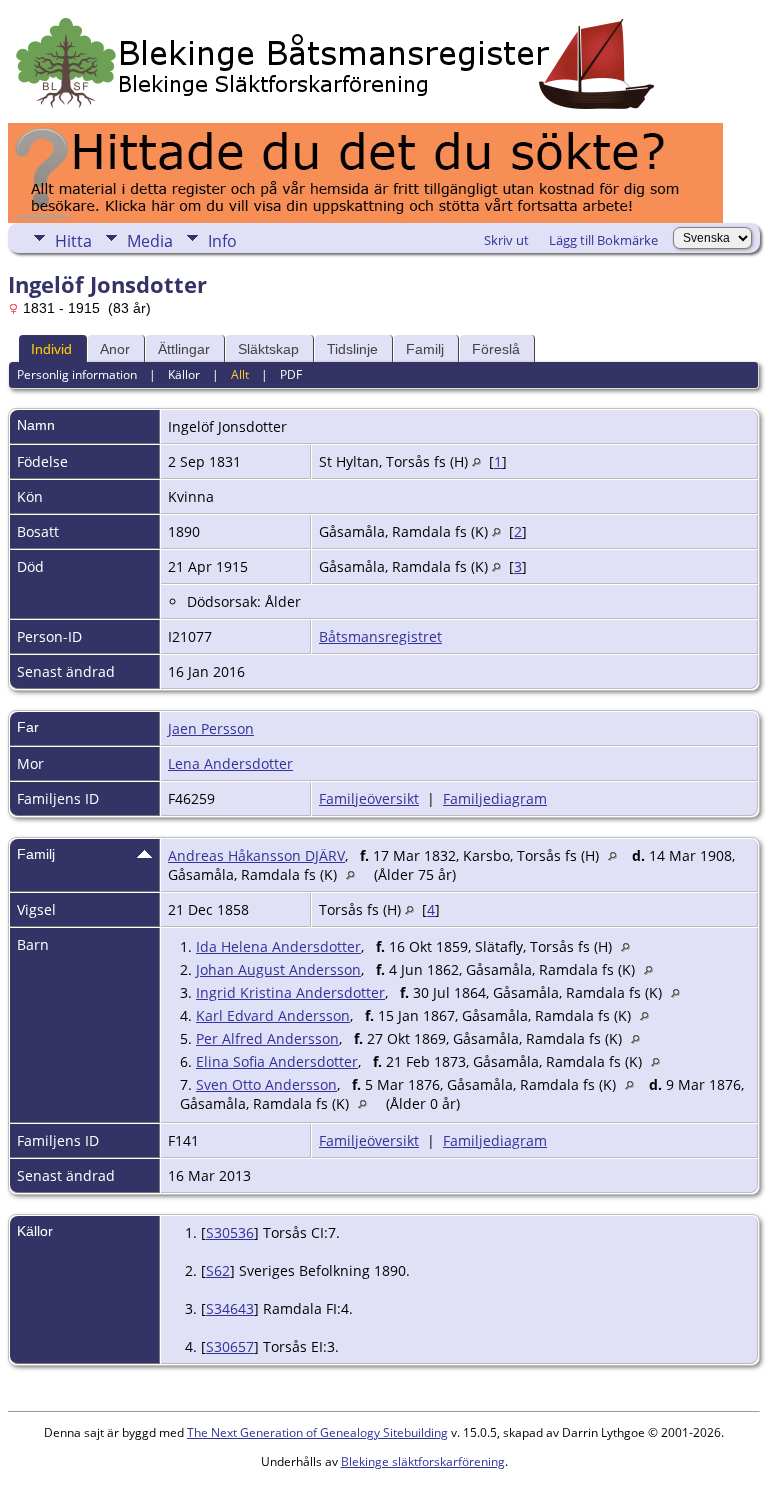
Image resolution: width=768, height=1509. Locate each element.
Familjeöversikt (369, 798)
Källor (184, 374)
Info (222, 241)
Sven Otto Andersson (266, 1084)
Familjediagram (495, 798)
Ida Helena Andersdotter (278, 946)
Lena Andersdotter (230, 763)
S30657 (230, 1346)
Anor (115, 349)
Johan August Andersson (278, 969)
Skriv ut (506, 240)
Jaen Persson (211, 728)
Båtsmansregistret (380, 636)
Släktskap (268, 349)
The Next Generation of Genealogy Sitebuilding (317, 1432)
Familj (425, 349)
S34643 (230, 1308)
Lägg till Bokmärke (603, 240)
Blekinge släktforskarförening (423, 1461)
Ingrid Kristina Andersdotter (290, 992)
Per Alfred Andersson (267, 1038)
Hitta (73, 241)
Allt (240, 374)
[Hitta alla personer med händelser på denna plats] (476, 461)
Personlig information (77, 374)
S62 (218, 1270)
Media (150, 241)
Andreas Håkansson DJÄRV (256, 855)
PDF (291, 374)
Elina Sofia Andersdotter (277, 1061)
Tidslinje (352, 349)
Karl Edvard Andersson (273, 1015)
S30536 (230, 1232)
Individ (51, 349)
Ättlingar (184, 349)
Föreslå (496, 349)
